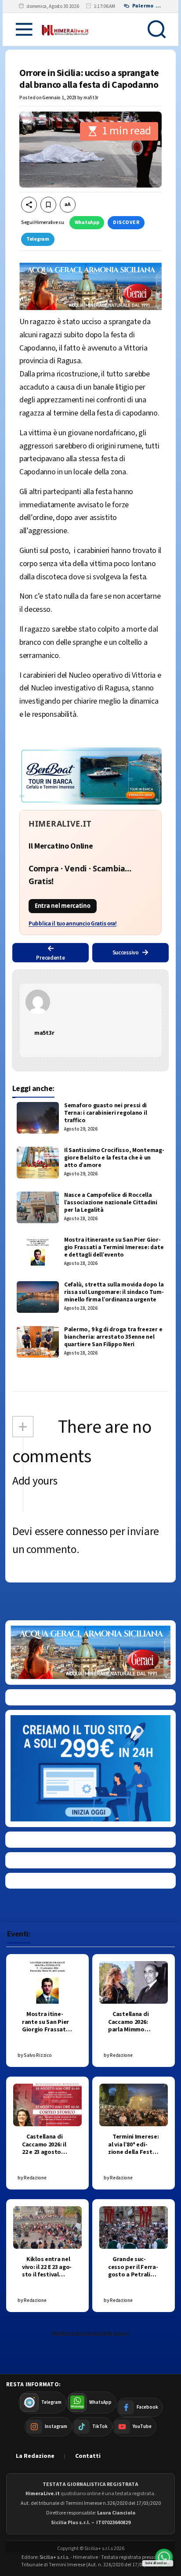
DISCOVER (126, 222)
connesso (87, 1532)
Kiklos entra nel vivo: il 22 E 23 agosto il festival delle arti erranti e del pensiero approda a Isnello (47, 2279)
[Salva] (48, 205)
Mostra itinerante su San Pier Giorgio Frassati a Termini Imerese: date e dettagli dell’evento (114, 1248)
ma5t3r (91, 98)
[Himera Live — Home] (65, 29)
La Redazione (35, 2456)
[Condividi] (29, 205)
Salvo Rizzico (38, 2055)
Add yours (35, 1481)
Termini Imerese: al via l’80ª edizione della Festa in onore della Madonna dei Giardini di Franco (134, 2156)
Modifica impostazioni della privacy (90, 2333)
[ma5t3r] (90, 1002)
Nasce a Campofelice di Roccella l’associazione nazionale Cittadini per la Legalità (111, 1203)
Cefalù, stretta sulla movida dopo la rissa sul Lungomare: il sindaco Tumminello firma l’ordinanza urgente (114, 1292)
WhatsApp (87, 222)
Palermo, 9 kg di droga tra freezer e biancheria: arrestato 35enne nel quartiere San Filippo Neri (113, 1337)
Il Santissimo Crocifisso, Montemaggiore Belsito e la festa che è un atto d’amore (114, 1158)
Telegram (38, 239)
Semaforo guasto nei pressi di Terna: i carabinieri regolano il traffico (105, 1113)
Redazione (121, 2055)
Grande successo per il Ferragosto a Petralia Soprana (133, 2271)
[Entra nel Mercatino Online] (90, 873)
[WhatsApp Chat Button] (164, 2558)
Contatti (88, 2456)
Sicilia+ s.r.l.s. (54, 2557)
